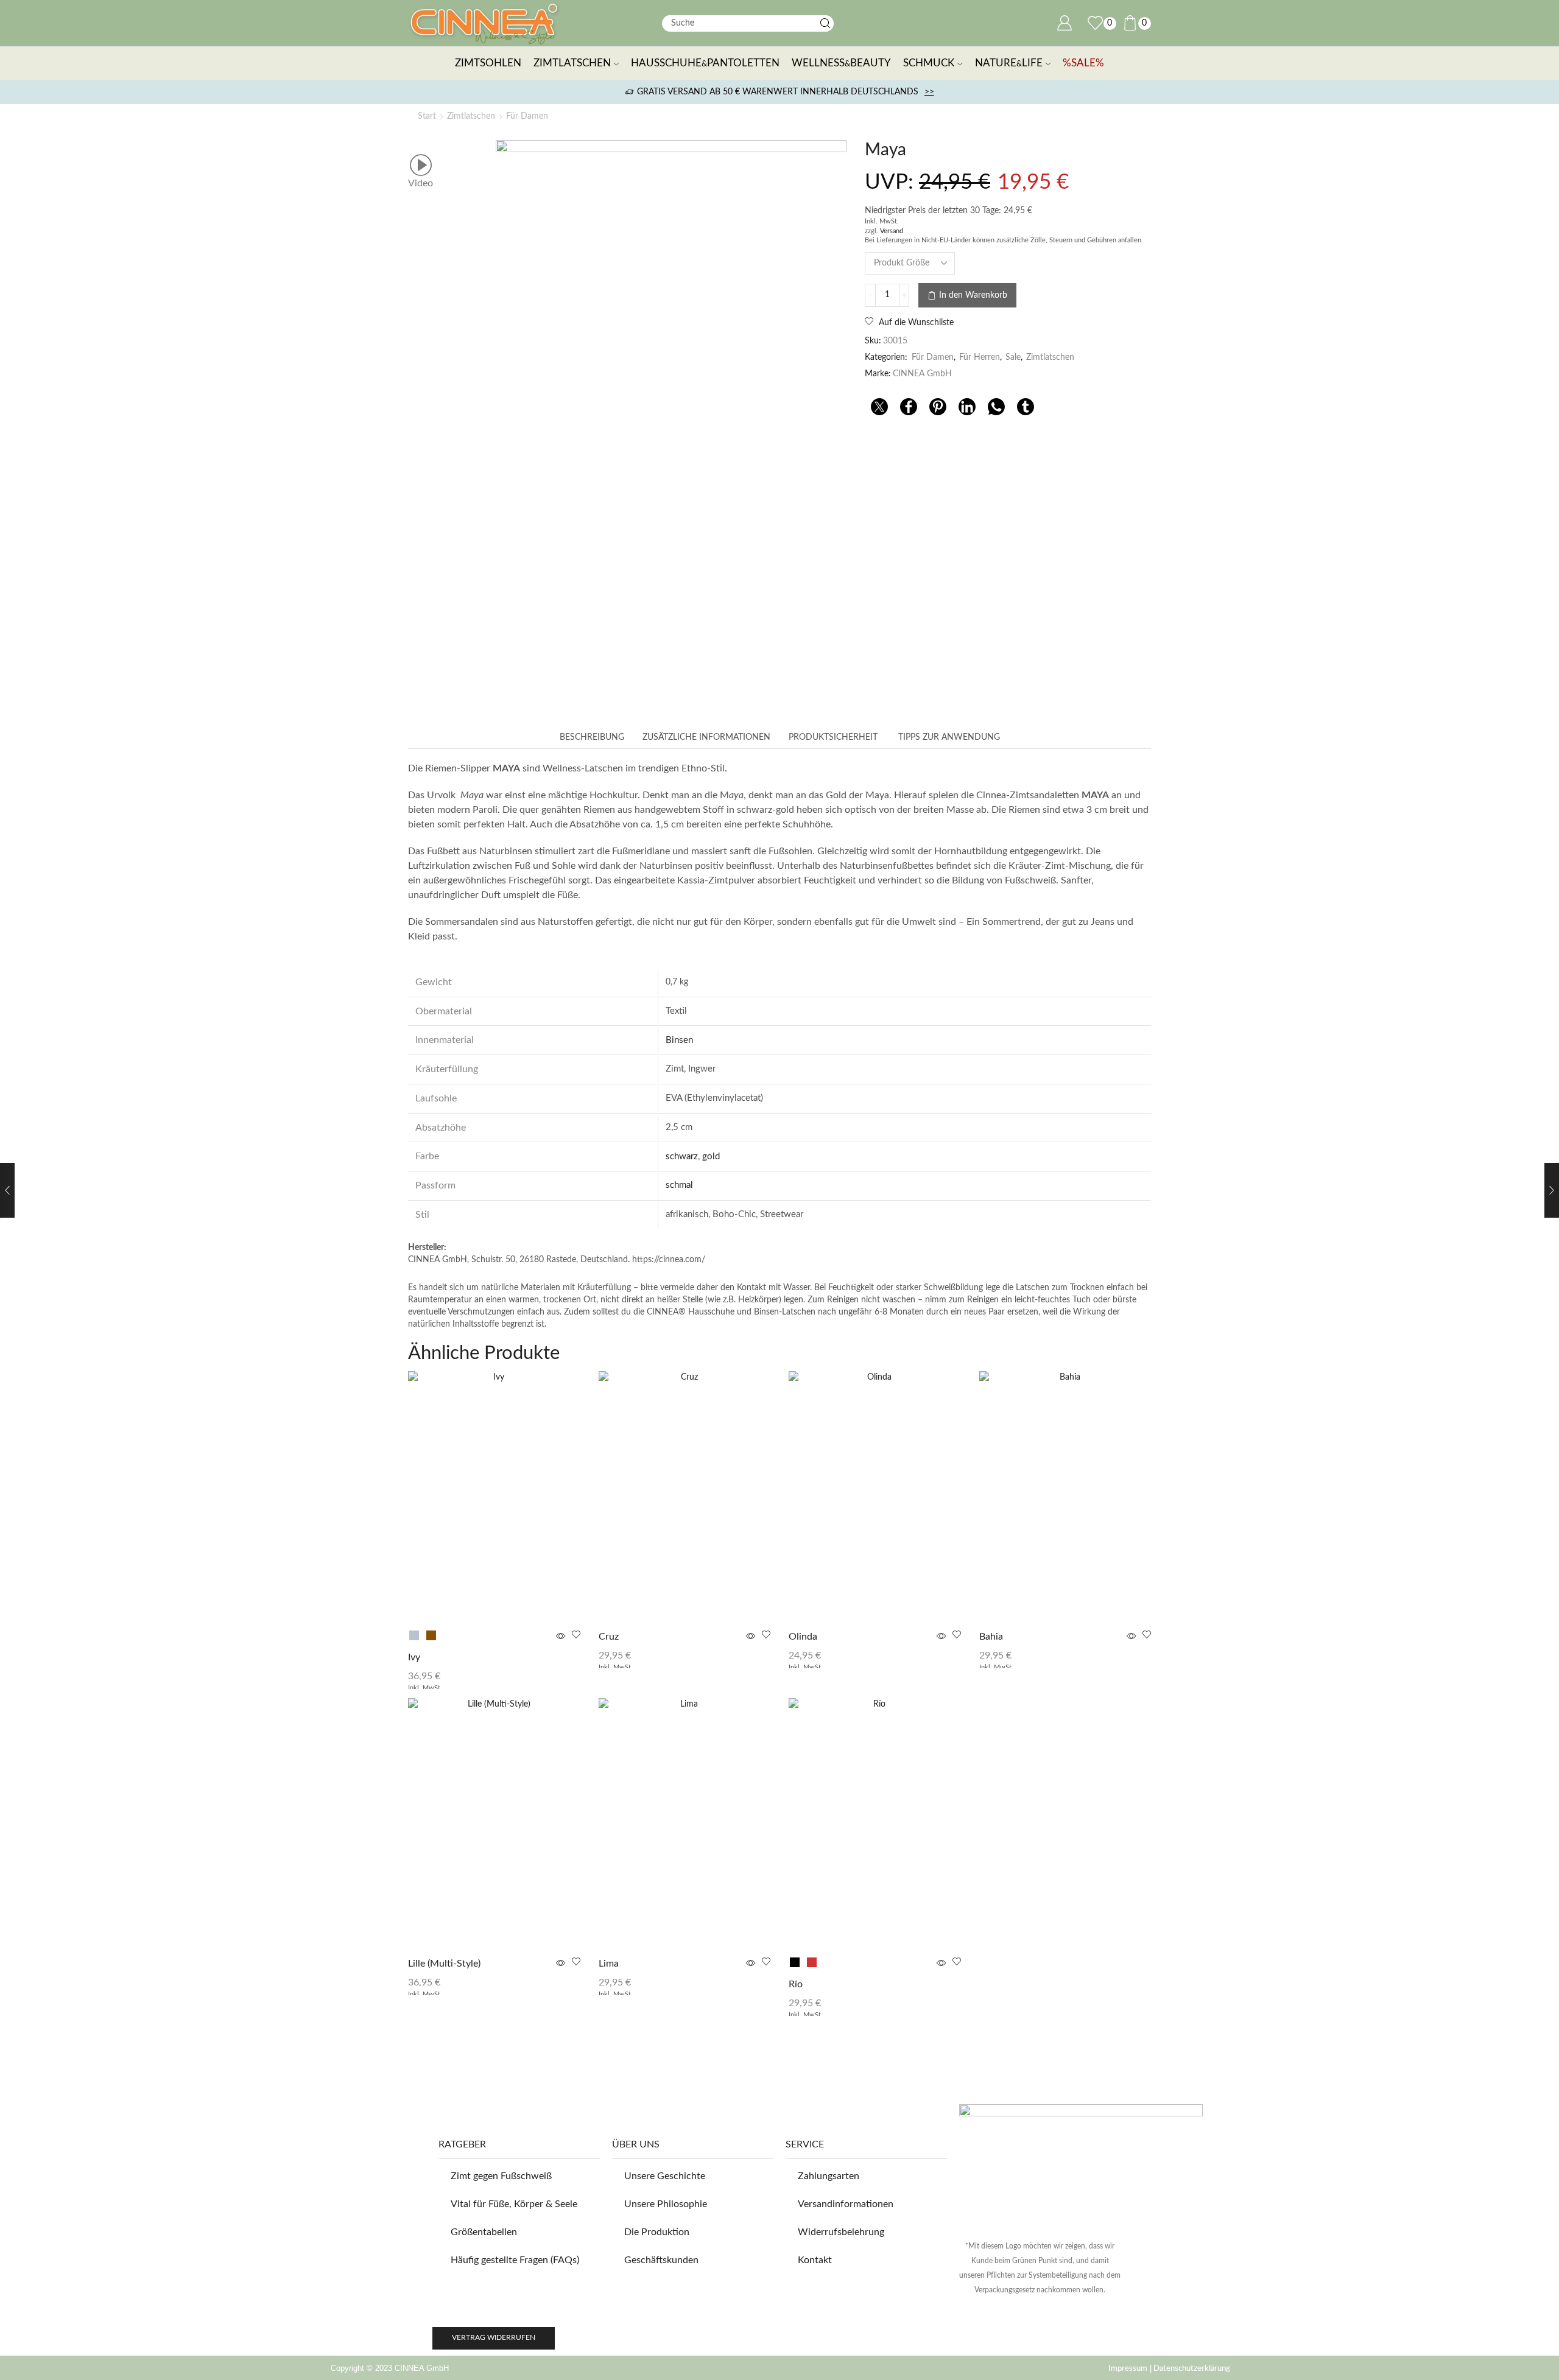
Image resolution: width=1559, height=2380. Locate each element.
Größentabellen (484, 2232)
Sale (1013, 357)
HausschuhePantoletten (705, 63)
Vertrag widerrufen (494, 2337)
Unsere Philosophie (666, 2204)
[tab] (592, 737)
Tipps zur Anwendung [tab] (948, 737)
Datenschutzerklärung (1191, 2368)
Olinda (803, 1637)
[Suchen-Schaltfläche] (825, 23)
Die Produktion (657, 2232)
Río (796, 1984)
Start (427, 116)
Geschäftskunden (661, 2260)
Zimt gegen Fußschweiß (501, 2176)
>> (929, 92)
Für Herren (980, 357)
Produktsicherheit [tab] (833, 737)
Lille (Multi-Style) (444, 1964)
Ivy (414, 1657)
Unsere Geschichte (665, 2176)
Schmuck (929, 63)
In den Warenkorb (973, 295)
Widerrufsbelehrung (841, 2232)
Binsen (679, 1040)
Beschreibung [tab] (592, 737)
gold (711, 1157)
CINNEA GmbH (922, 374)
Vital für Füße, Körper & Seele (514, 2204)
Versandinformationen (846, 2204)
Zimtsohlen (488, 63)
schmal (679, 1185)
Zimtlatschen (572, 63)
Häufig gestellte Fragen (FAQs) (515, 2260)
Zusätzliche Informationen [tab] (706, 737)
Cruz (609, 1637)
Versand (892, 231)
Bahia (991, 1637)
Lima (609, 1964)
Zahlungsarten (829, 2176)
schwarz (682, 1157)
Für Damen (527, 116)
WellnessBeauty (841, 63)
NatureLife (1009, 63)
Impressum (1128, 2368)
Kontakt (815, 2260)
